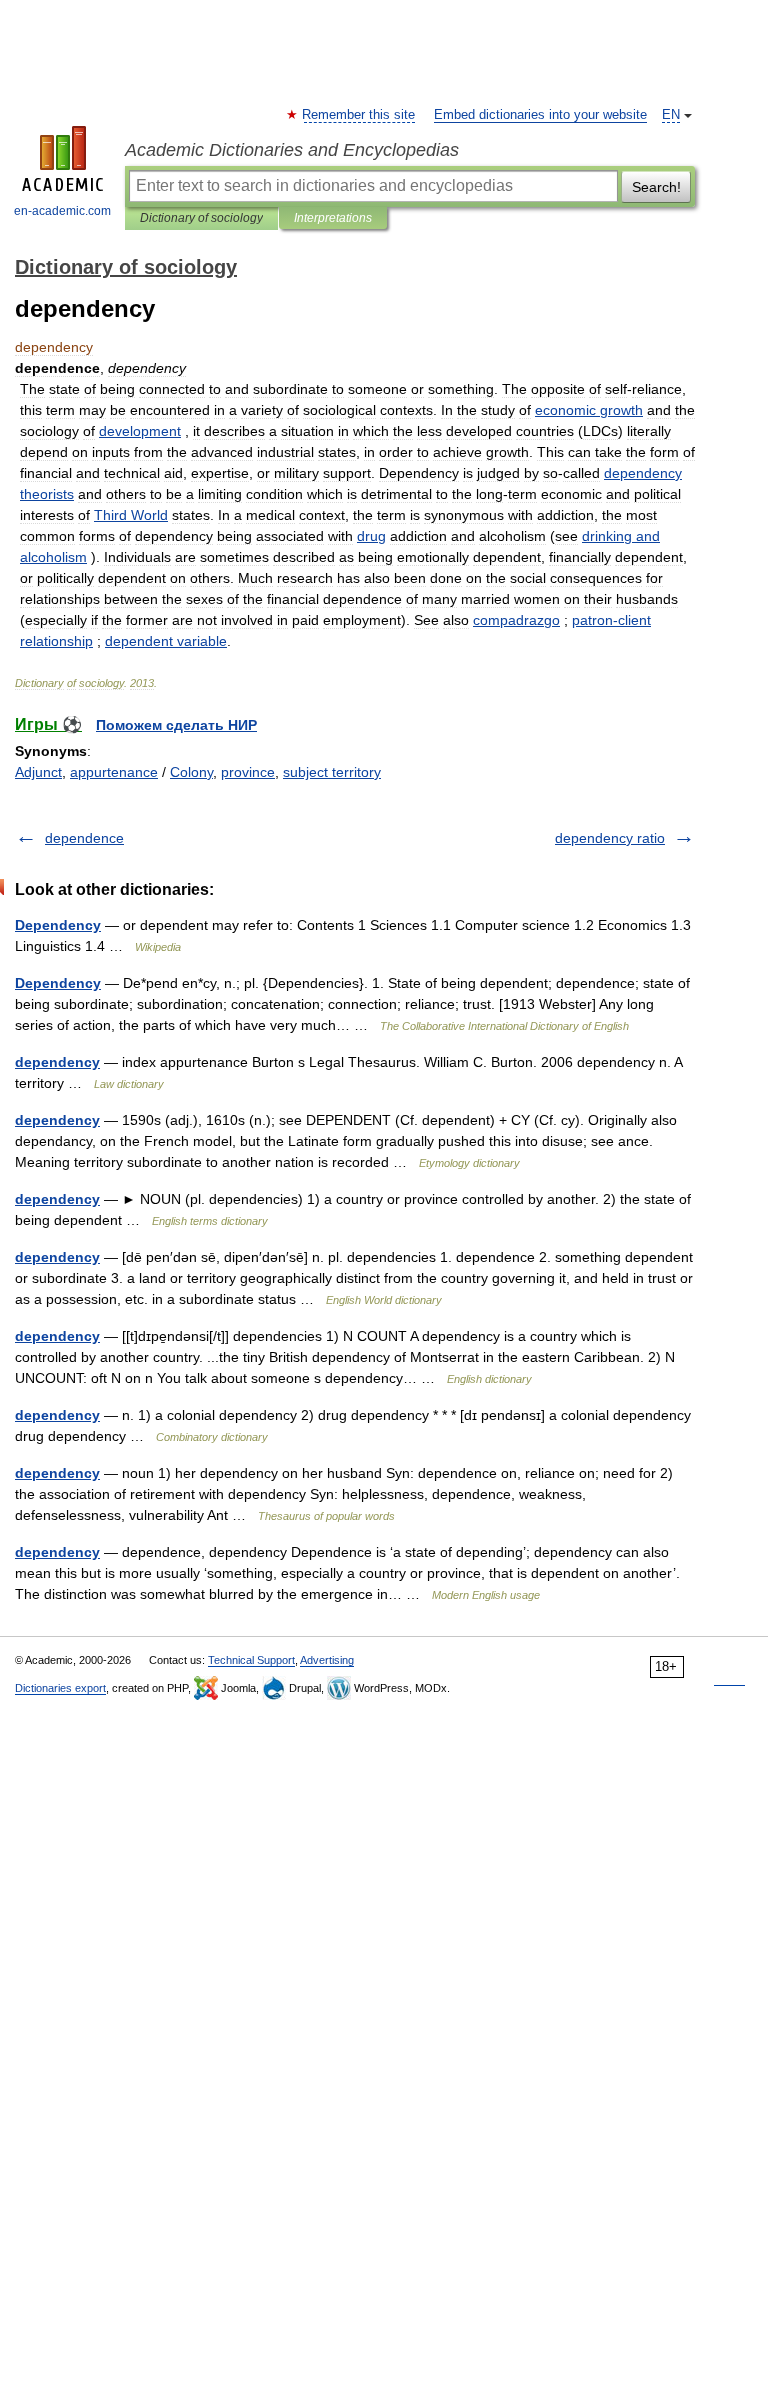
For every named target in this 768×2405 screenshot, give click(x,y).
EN (671, 115)
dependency (57, 1062)
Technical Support (251, 1660)
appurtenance (114, 772)
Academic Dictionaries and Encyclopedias (292, 150)
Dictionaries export (60, 1688)
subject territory (332, 772)
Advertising (327, 1660)
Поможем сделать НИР (176, 725)
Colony (191, 772)
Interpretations (333, 218)
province (248, 772)
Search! (656, 187)
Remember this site (359, 115)
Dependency (58, 925)
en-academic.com (62, 211)
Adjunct (38, 772)
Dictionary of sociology (201, 218)
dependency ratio (610, 838)
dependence (84, 838)
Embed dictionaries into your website (540, 115)
